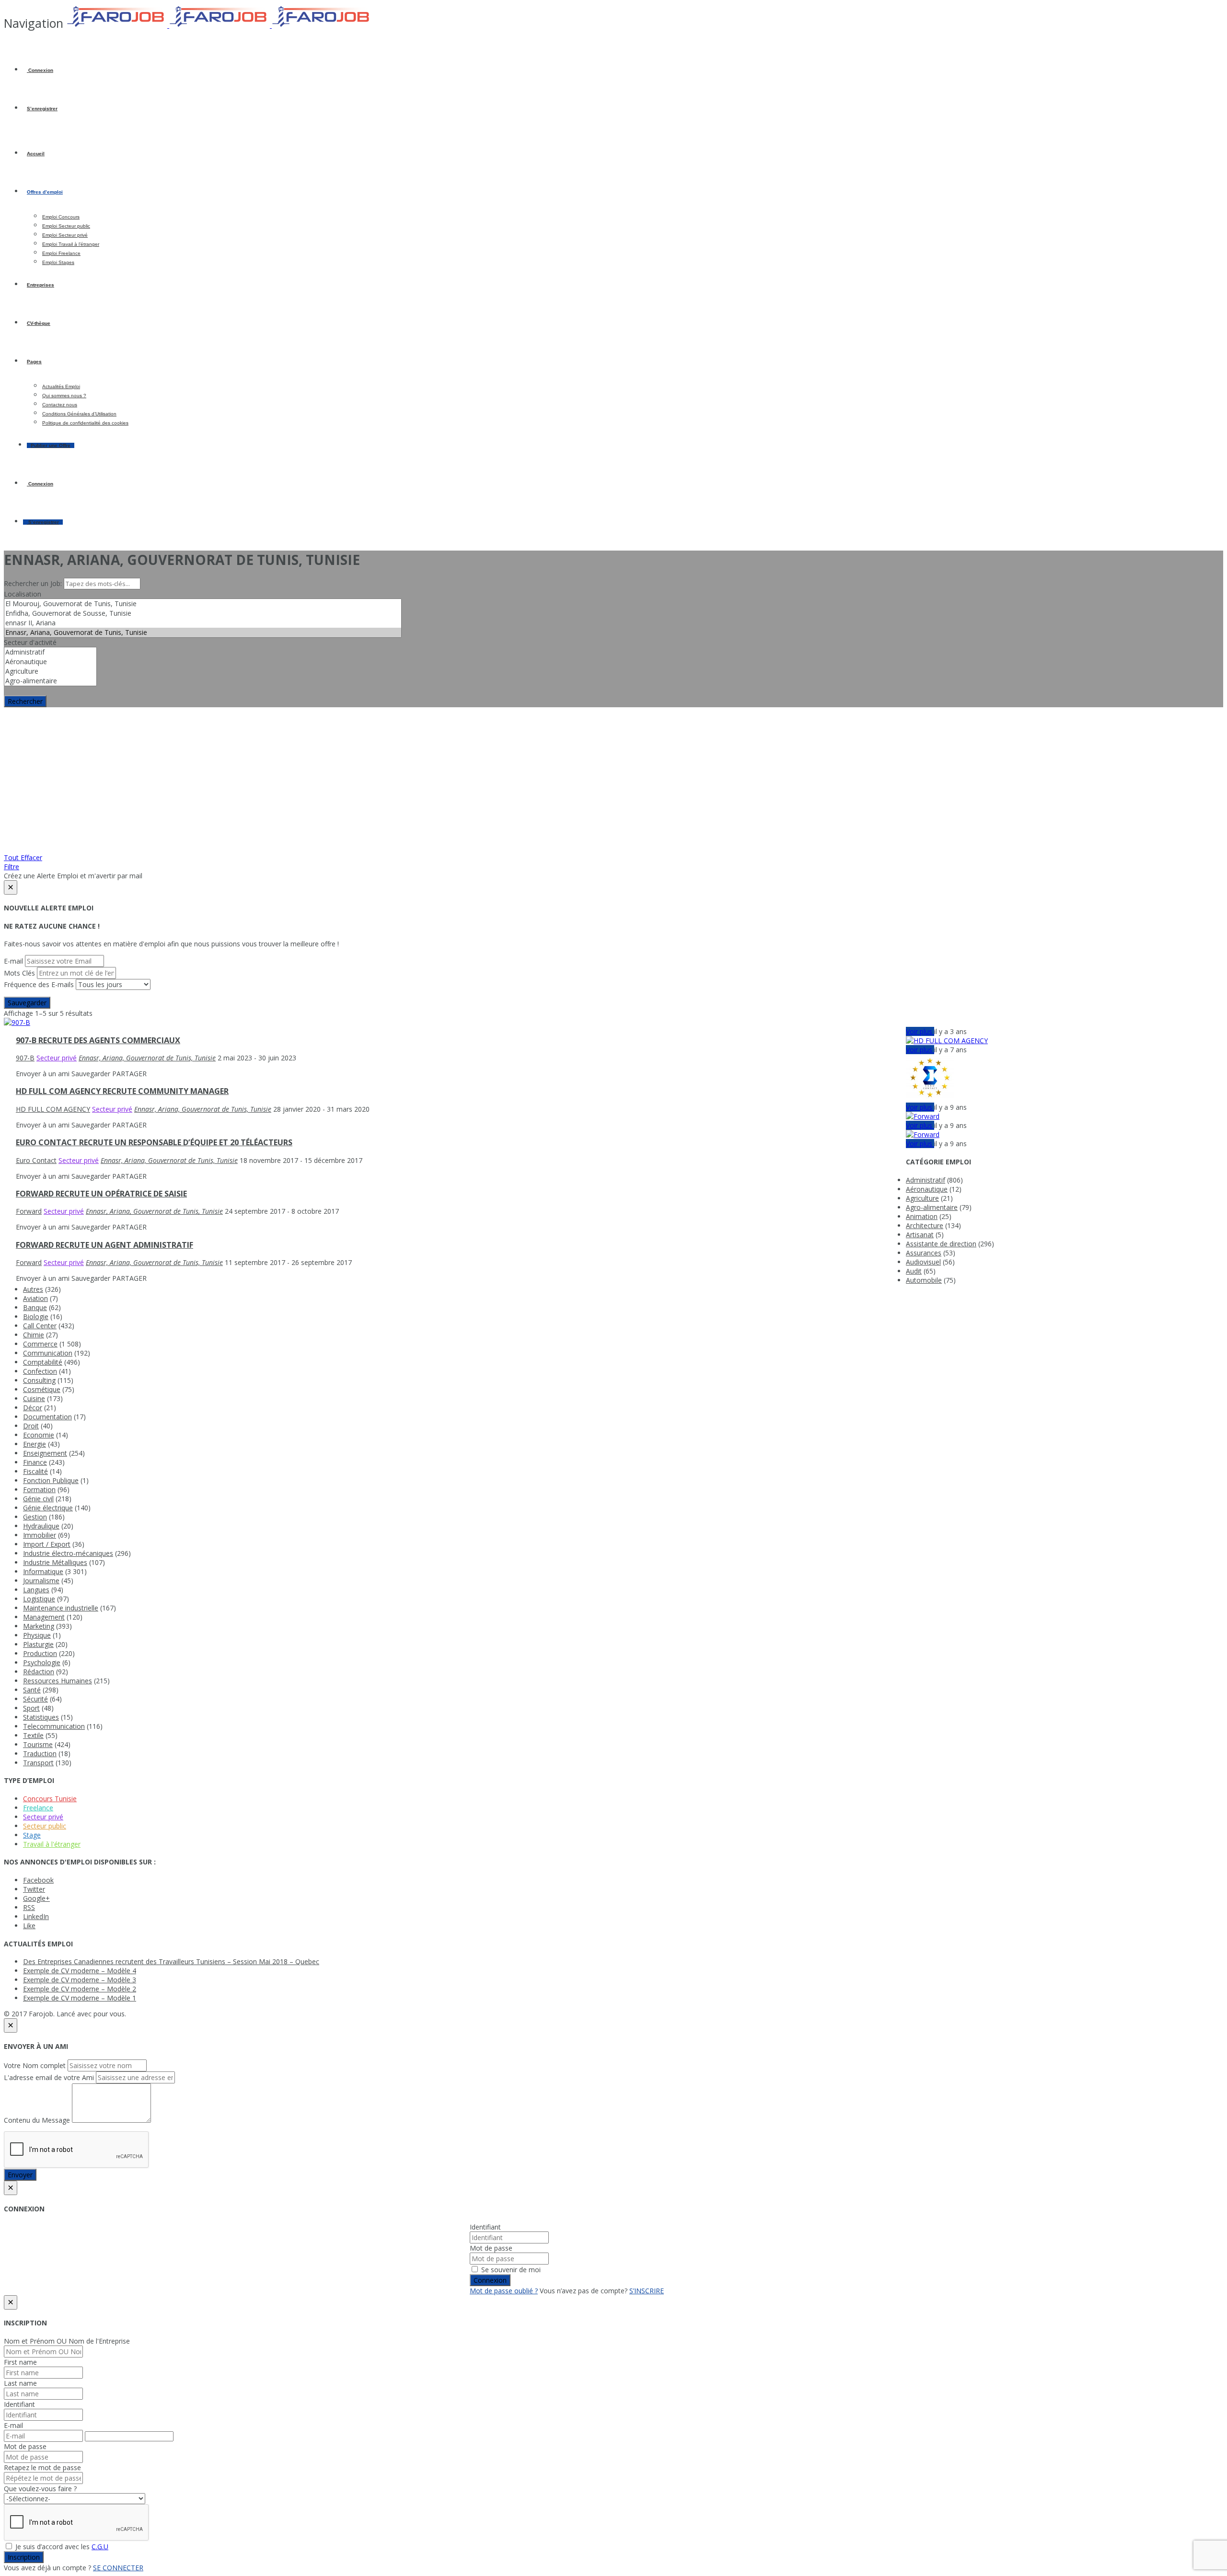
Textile (33, 1735)
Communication (48, 1353)
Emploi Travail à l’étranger (71, 244)
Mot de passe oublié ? (504, 2291)
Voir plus (920, 1031)
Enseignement (45, 1453)
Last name (20, 2383)
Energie (35, 1444)
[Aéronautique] (50, 662)
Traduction (40, 1754)
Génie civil (38, 1499)
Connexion (40, 70)
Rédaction (39, 1672)
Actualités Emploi (61, 386)
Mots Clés (19, 973)
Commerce (40, 1344)
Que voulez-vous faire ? (40, 2489)
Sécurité (35, 1699)
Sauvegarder (27, 1003)
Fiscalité (35, 1471)
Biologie (36, 1317)
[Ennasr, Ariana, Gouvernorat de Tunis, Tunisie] (203, 632)
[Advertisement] (613, 779)
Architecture (925, 1225)
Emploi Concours (61, 217)
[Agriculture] (50, 671)
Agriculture (922, 1198)
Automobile (924, 1280)
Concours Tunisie (50, 1799)
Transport (38, 1763)
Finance (35, 1462)
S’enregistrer (42, 109)
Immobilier (40, 1535)
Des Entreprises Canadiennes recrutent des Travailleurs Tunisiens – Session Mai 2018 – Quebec (171, 1961)
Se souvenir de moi (510, 2270)
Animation (922, 1216)
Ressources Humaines (58, 1681)
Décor (33, 1408)
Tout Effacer (23, 857)
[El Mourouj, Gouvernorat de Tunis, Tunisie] (203, 604)
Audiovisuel (923, 1262)
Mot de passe (491, 2248)
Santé (32, 1690)
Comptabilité (43, 1362)
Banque (35, 1307)
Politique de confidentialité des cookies (85, 423)
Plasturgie (38, 1644)
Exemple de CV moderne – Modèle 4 (80, 1971)
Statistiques (41, 1717)
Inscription (24, 2557)
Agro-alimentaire (932, 1207)
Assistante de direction (941, 1244)
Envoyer (20, 2175)
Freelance (38, 1808)
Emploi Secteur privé (65, 235)
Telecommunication (54, 1726)
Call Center (40, 1326)
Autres (33, 1289)
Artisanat (920, 1235)
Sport (31, 1708)
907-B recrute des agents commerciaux (98, 1040)
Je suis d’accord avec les (61, 2547)
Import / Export (47, 1544)
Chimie (34, 1335)
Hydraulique (41, 1526)
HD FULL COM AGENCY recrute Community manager (122, 1091)
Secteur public (45, 1826)
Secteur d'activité (30, 642)
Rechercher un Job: (34, 583)
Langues (36, 1590)
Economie (39, 1435)
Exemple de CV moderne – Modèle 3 (80, 1980)
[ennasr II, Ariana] (203, 623)
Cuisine (34, 1398)
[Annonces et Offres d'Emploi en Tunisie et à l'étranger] (220, 25)
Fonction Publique (51, 1480)
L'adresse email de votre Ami (49, 2077)
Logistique (39, 1599)
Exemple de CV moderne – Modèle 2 (80, 1989)
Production (40, 1653)
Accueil (36, 154)
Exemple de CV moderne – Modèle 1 (80, 1998)
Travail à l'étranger (52, 1844)
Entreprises (41, 285)
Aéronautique (927, 1189)
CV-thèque (39, 323)
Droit (31, 1426)
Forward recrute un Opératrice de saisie (101, 1194)
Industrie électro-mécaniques (68, 1553)
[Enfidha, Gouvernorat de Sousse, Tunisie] (203, 613)
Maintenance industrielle (61, 1608)
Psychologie (42, 1662)
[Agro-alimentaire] (50, 681)
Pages (34, 362)
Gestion (35, 1517)
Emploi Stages (58, 262)
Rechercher (25, 701)
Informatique (43, 1571)
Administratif (926, 1180)
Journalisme (41, 1581)
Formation (39, 1489)
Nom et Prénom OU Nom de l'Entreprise (67, 2341)
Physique (37, 1635)
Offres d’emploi (45, 192)
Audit (914, 1271)
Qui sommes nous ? (64, 396)
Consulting (39, 1380)
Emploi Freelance (61, 253)
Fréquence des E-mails (39, 984)
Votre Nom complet (35, 2065)
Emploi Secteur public (66, 226)
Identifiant (485, 2227)
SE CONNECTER (118, 2568)
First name (20, 2362)
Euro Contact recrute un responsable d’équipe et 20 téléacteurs (154, 1142)
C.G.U (100, 2547)
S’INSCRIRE (647, 2291)
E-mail (13, 961)
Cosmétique (42, 1389)
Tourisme (38, 1744)
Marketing (39, 1626)
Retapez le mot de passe (42, 2467)
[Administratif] (50, 652)
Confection (40, 1371)
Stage (32, 1835)
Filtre (12, 867)
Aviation (35, 1298)
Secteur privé (43, 1817)
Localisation (23, 594)
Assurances (924, 1253)
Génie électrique (48, 1508)
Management (44, 1617)
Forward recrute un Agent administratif (104, 1245)
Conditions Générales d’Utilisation (79, 414)
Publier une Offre (51, 445)
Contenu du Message (37, 2120)
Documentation (47, 1417)
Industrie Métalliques (55, 1562)
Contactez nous (60, 405)
